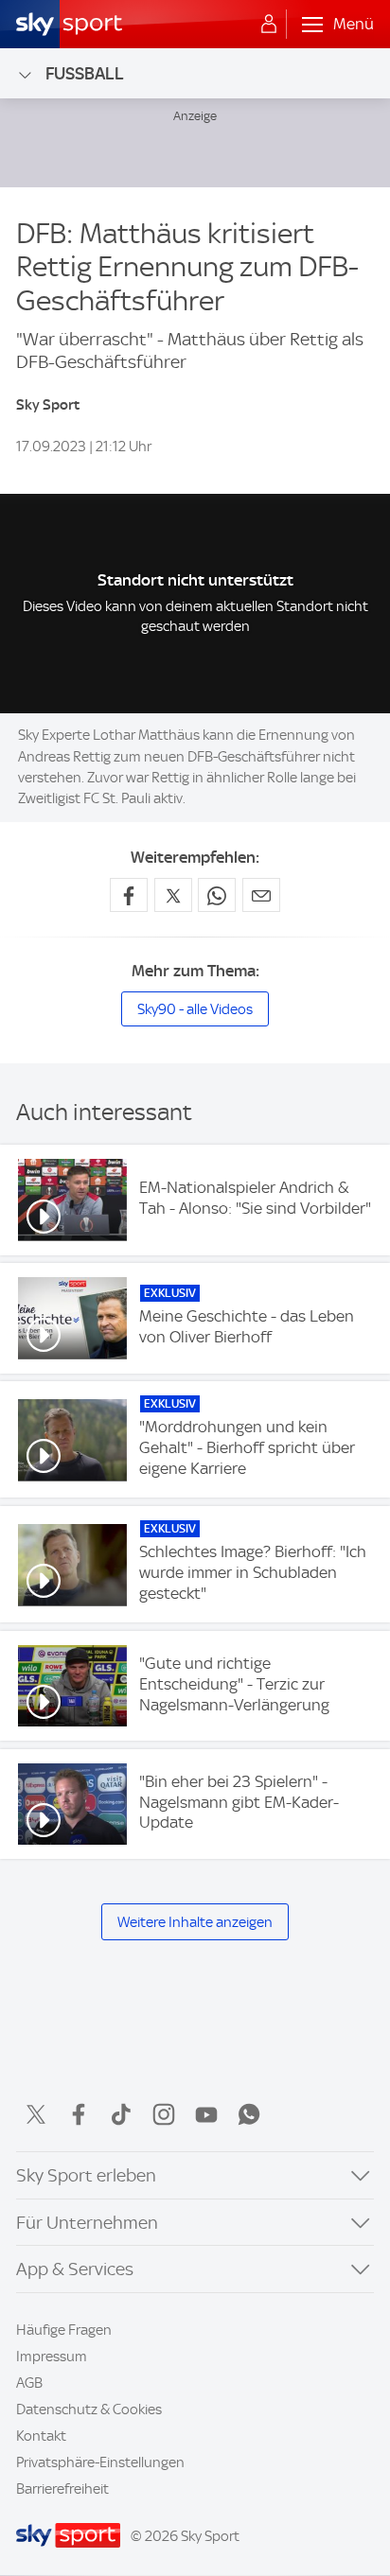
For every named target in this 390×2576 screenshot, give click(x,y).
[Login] (269, 25)
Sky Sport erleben (86, 2175)
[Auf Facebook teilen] (129, 895)
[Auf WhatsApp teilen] (217, 895)
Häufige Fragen (64, 2330)
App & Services (75, 2269)
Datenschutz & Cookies (89, 2410)
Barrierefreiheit (62, 2489)
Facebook (79, 2114)
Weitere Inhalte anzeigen (195, 1922)
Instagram (164, 2114)
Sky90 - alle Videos (195, 1009)
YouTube (206, 2114)
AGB (29, 2383)
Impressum (52, 2357)
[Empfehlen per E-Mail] (261, 895)
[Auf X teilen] (173, 895)
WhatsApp (249, 2114)
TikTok (121, 2114)
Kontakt (41, 2436)
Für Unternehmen (87, 2223)
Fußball (85, 73)
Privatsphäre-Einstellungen (100, 2462)
